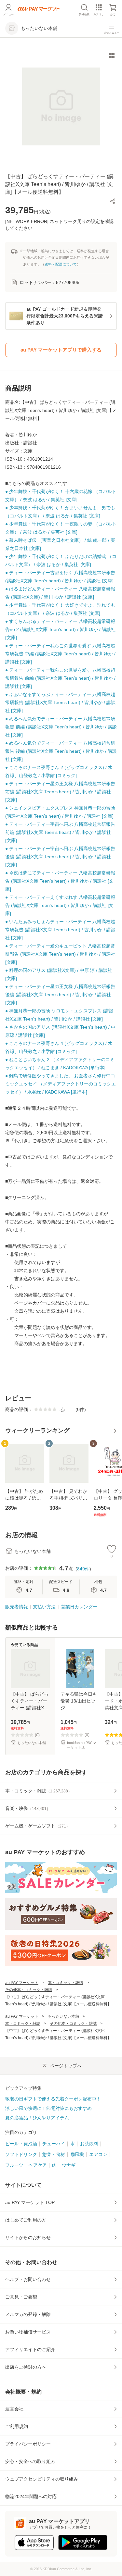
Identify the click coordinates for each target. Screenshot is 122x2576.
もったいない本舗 (63, 2016)
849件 (83, 1569)
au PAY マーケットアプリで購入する (61, 350)
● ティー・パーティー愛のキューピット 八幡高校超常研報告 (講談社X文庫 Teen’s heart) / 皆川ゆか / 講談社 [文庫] (60, 954)
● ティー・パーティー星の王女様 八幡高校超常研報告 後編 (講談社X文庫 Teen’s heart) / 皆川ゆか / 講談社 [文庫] (60, 995)
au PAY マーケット (22, 1983)
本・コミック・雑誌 (65, 1983)
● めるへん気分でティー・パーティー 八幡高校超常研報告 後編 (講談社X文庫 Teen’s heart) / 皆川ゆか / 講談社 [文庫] (61, 751)
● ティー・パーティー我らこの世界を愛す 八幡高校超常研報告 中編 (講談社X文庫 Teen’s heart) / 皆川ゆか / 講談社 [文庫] (60, 654)
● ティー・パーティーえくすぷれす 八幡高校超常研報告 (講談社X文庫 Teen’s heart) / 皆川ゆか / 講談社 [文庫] (60, 905)
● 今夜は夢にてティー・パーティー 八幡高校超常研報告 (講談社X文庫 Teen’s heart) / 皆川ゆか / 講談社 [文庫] (60, 881)
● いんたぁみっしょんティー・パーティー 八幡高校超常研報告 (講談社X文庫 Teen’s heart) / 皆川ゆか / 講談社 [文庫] (60, 930)
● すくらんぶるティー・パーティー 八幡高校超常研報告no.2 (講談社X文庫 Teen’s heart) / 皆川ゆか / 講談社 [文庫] (60, 629)
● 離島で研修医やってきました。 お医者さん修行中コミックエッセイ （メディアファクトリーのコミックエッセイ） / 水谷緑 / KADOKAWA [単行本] (61, 1084)
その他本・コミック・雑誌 (29, 1990)
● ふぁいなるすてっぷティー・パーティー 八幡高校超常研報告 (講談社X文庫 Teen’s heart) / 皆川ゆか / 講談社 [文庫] (60, 702)
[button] (113, 201)
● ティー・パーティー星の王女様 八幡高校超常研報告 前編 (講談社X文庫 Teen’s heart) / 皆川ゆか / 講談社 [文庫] (60, 792)
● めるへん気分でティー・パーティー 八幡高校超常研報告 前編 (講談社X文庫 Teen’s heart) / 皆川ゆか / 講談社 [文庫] (61, 727)
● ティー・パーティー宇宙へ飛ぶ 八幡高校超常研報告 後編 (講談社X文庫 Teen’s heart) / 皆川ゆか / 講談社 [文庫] (60, 857)
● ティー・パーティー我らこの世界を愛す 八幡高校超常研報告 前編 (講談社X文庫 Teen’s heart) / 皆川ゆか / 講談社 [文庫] (60, 678)
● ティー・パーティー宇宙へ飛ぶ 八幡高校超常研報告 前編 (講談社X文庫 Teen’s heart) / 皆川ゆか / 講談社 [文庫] (60, 832)
